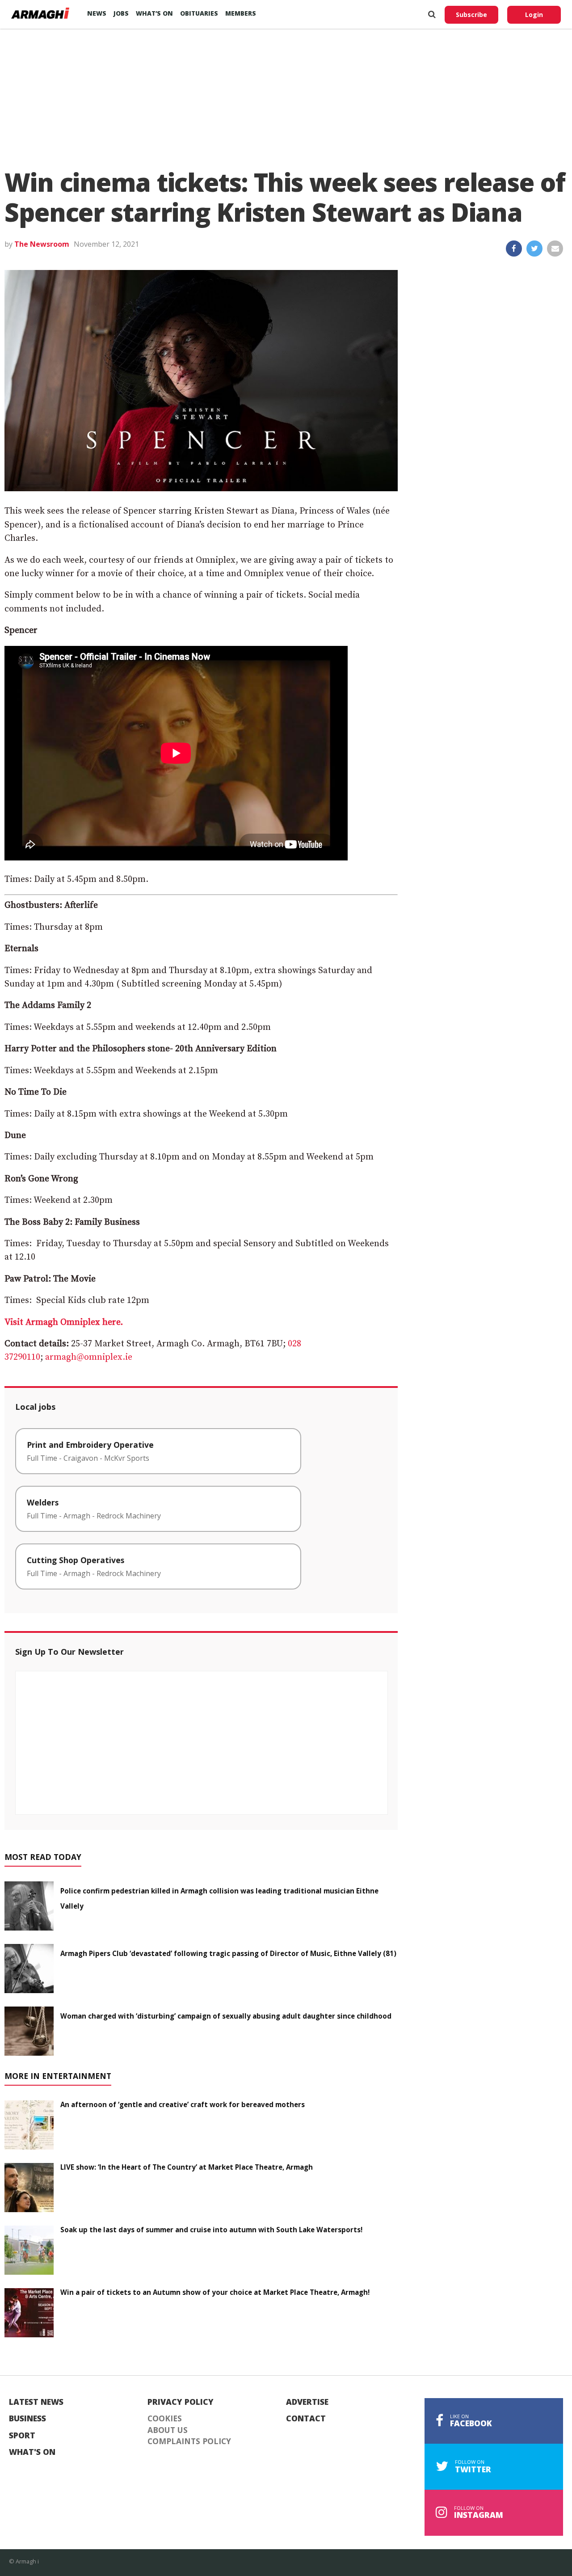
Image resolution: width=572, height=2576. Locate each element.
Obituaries (199, 13)
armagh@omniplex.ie (89, 1357)
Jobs (121, 13)
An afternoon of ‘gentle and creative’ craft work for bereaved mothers (183, 2104)
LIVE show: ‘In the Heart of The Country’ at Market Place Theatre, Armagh (187, 2167)
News (97, 13)
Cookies (165, 2419)
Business (27, 2419)
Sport (22, 2436)
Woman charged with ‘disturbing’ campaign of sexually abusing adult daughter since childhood (226, 2016)
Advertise (307, 2402)
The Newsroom (42, 244)
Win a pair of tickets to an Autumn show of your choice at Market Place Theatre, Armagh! (215, 2292)
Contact (306, 2419)
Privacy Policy (181, 2402)
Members (241, 13)
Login (534, 15)
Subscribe (471, 15)
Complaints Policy (189, 2441)
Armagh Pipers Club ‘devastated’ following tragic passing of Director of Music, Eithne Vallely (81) (228, 1953)
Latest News (36, 2402)
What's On (32, 2452)
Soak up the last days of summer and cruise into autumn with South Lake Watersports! (211, 2230)
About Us (168, 2430)
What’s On (154, 13)
